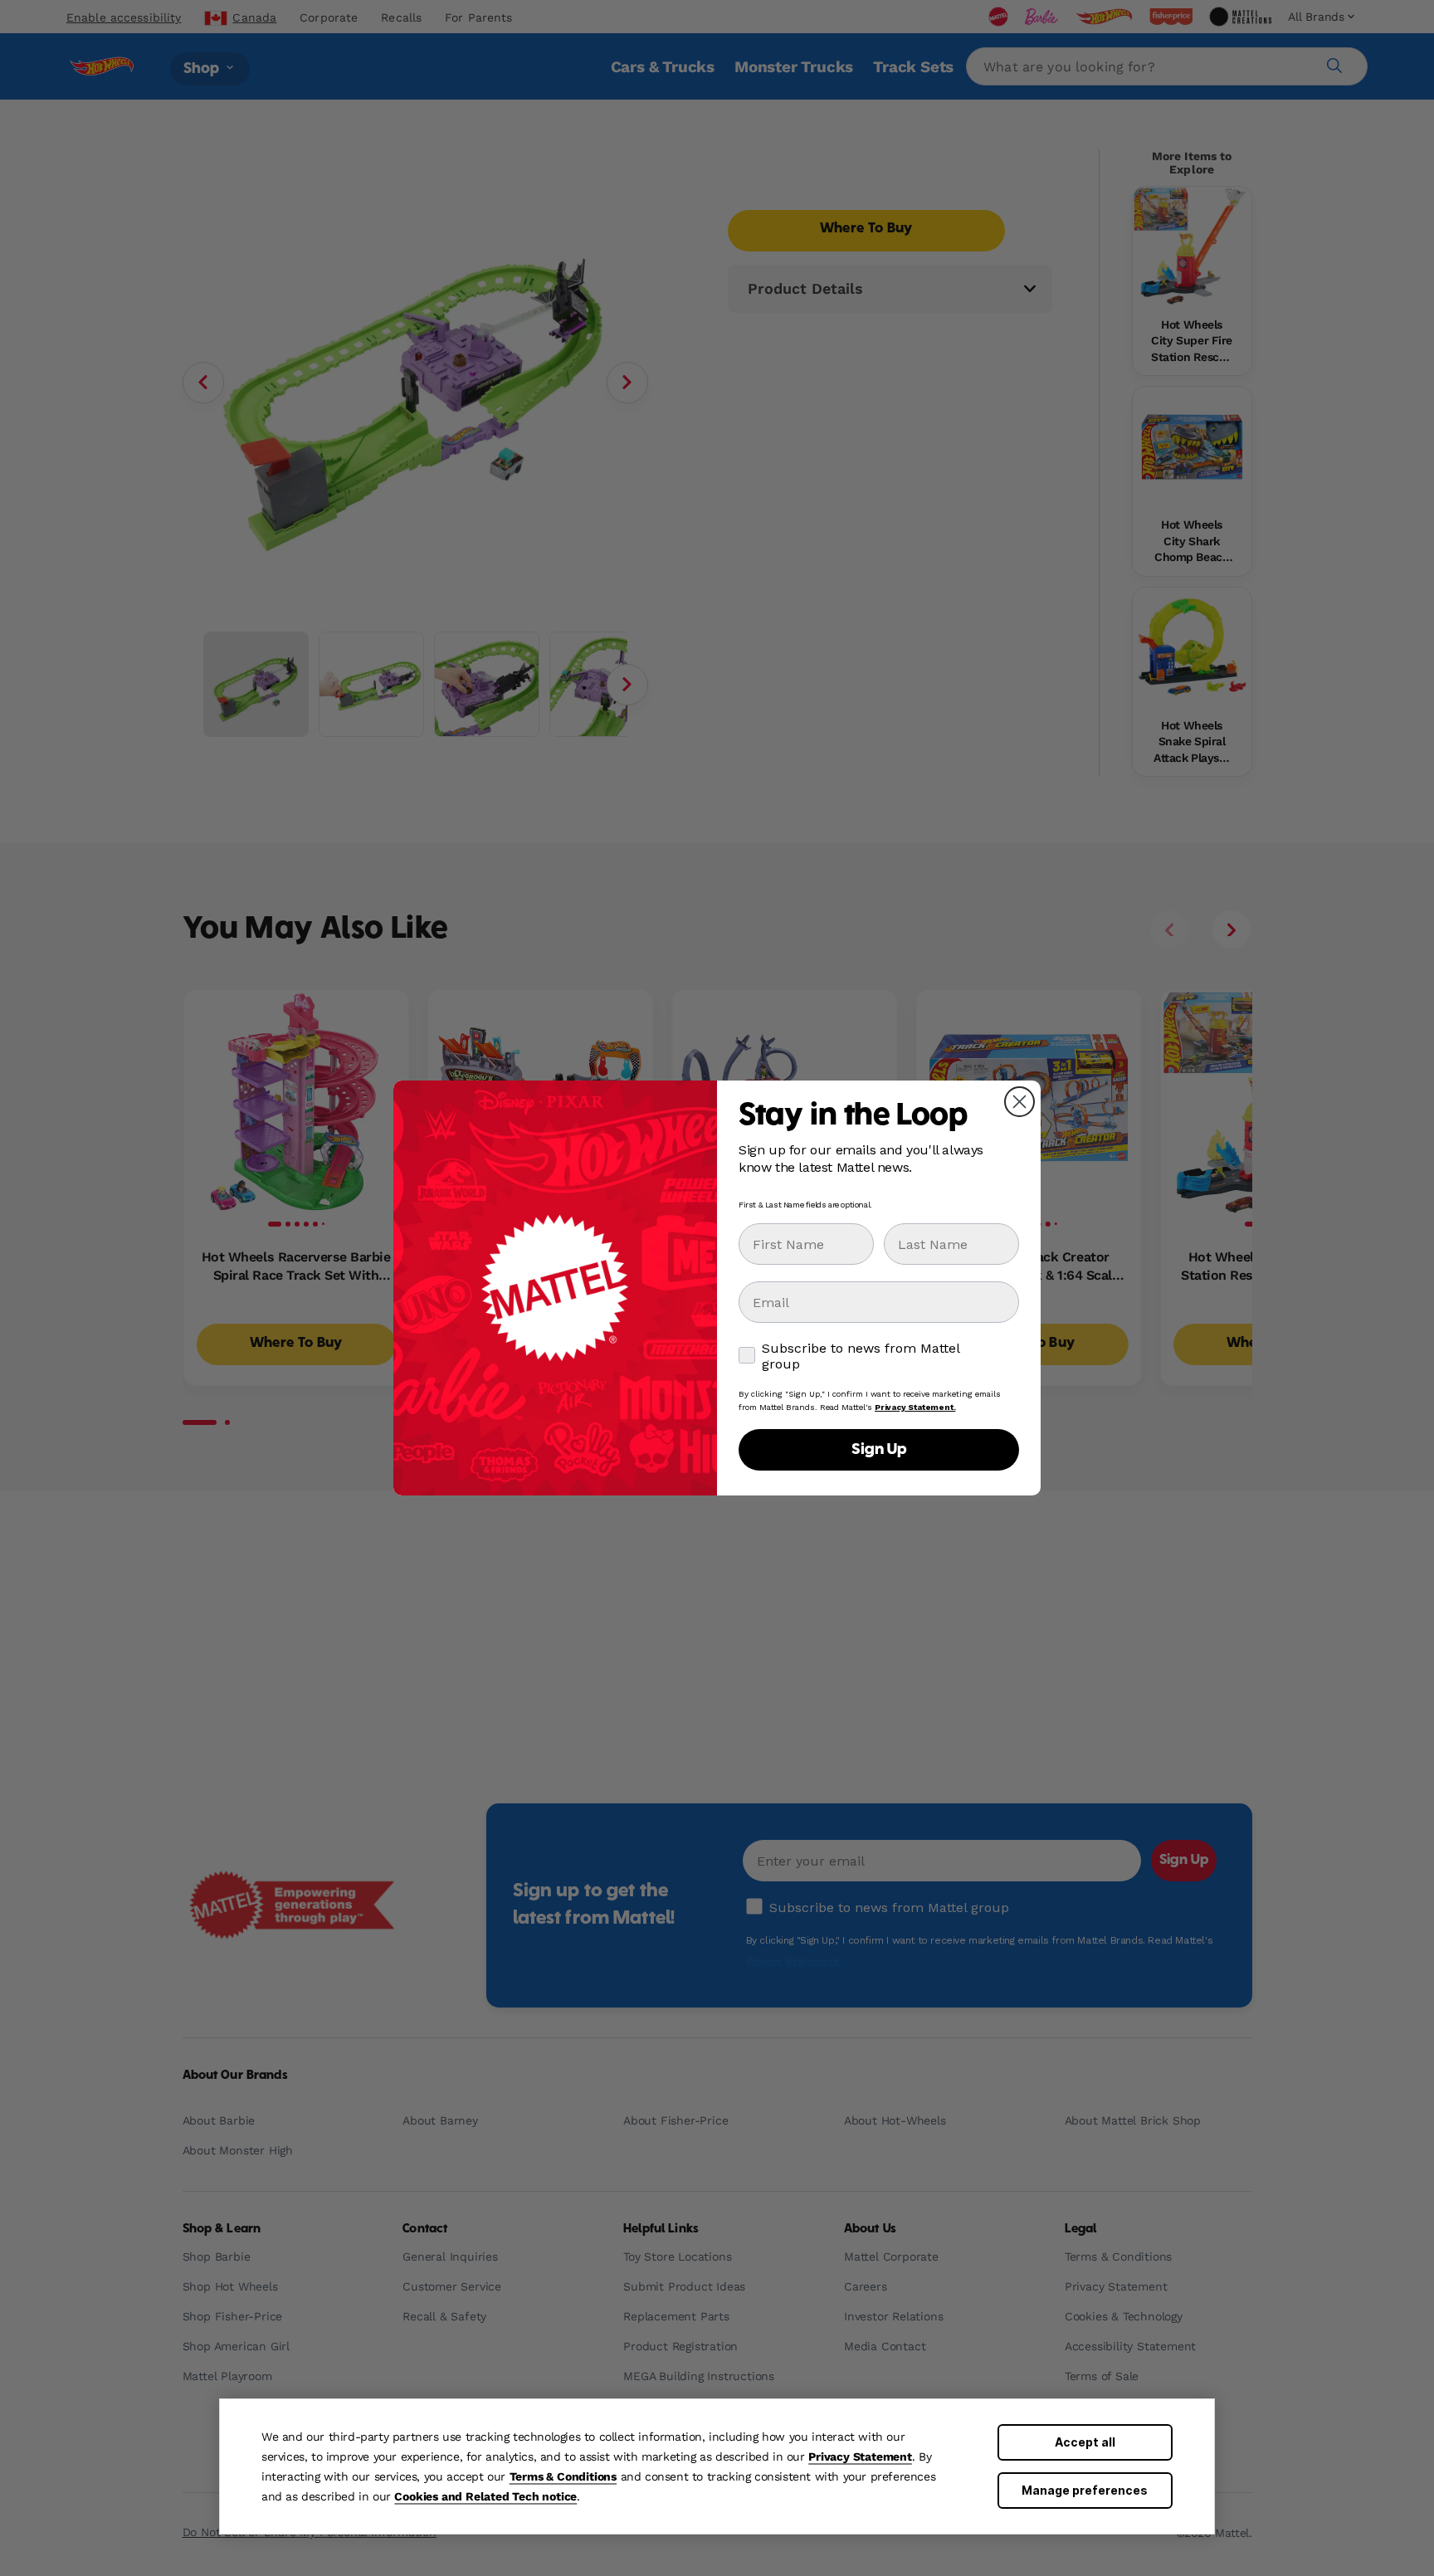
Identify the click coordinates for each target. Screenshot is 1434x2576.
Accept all (1085, 2442)
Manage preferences (1085, 2490)
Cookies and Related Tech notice (485, 2496)
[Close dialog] (1019, 1102)
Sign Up (879, 1450)
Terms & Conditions (563, 2476)
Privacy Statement (860, 2456)
